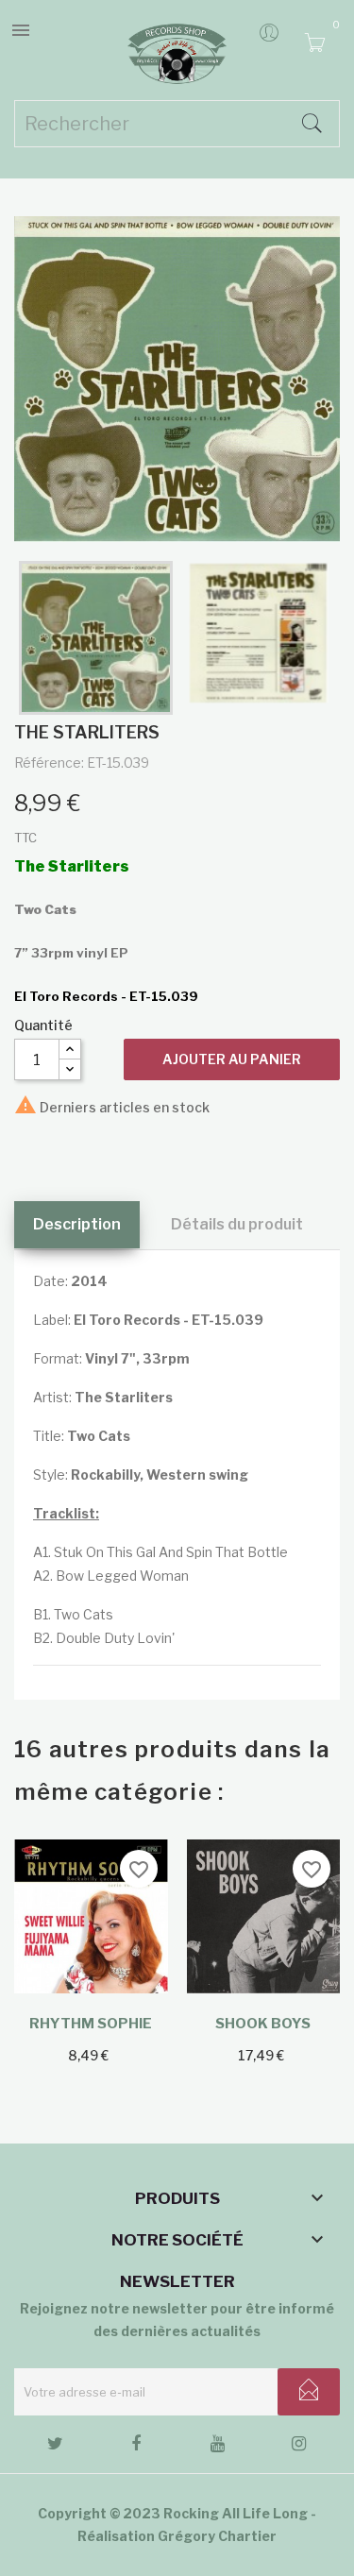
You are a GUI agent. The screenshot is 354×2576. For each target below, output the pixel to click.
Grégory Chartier (217, 2536)
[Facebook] (136, 2447)
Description (77, 1224)
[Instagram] (299, 2447)
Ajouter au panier (232, 1059)
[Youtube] (218, 2447)
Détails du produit (237, 1224)
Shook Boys (263, 2024)
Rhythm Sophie (91, 2024)
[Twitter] (55, 2447)
